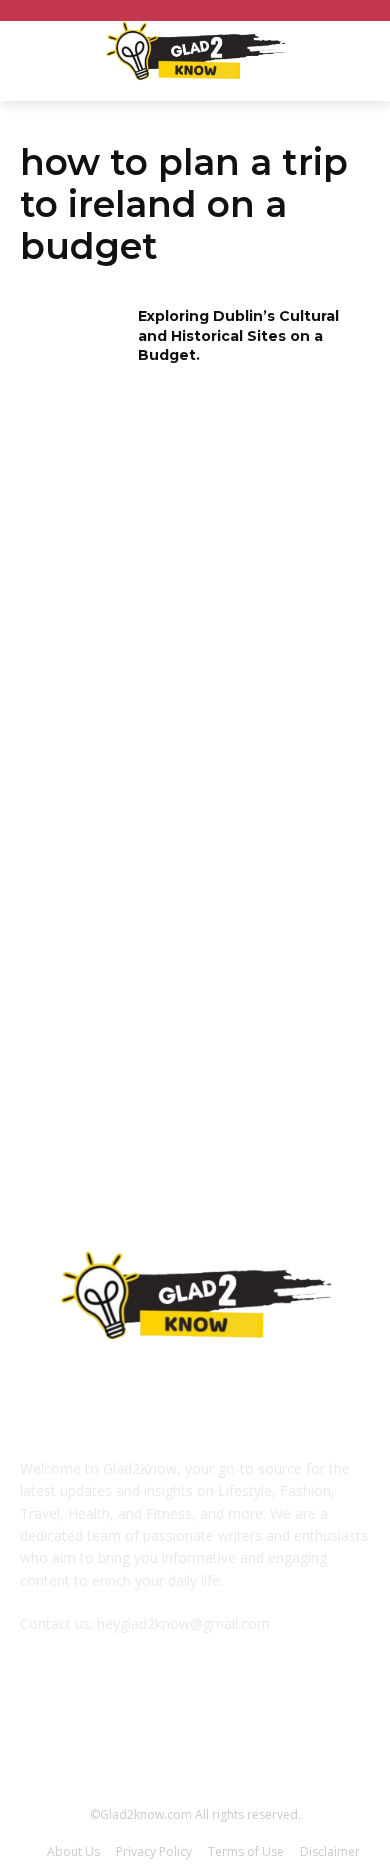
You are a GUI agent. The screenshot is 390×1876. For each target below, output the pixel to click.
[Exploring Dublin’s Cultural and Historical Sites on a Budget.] (72, 344)
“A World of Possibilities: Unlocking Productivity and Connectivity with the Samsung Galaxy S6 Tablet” (193, 1031)
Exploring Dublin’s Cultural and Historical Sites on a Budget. (238, 335)
